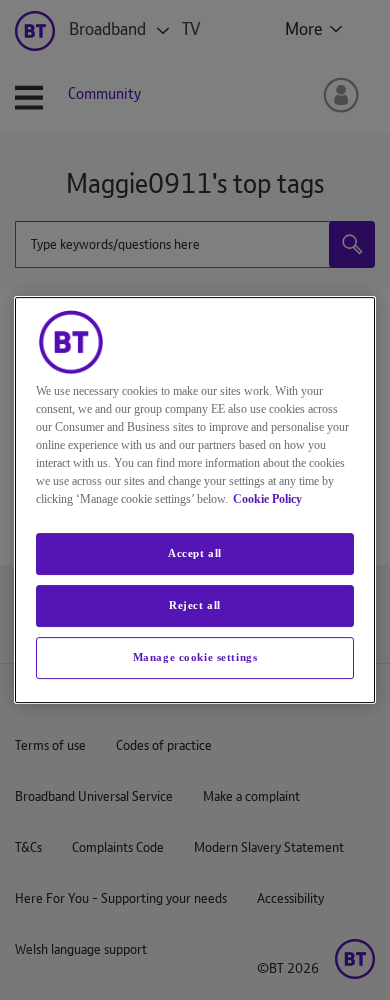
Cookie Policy (267, 499)
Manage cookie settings (195, 657)
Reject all (195, 605)
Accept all (195, 553)
